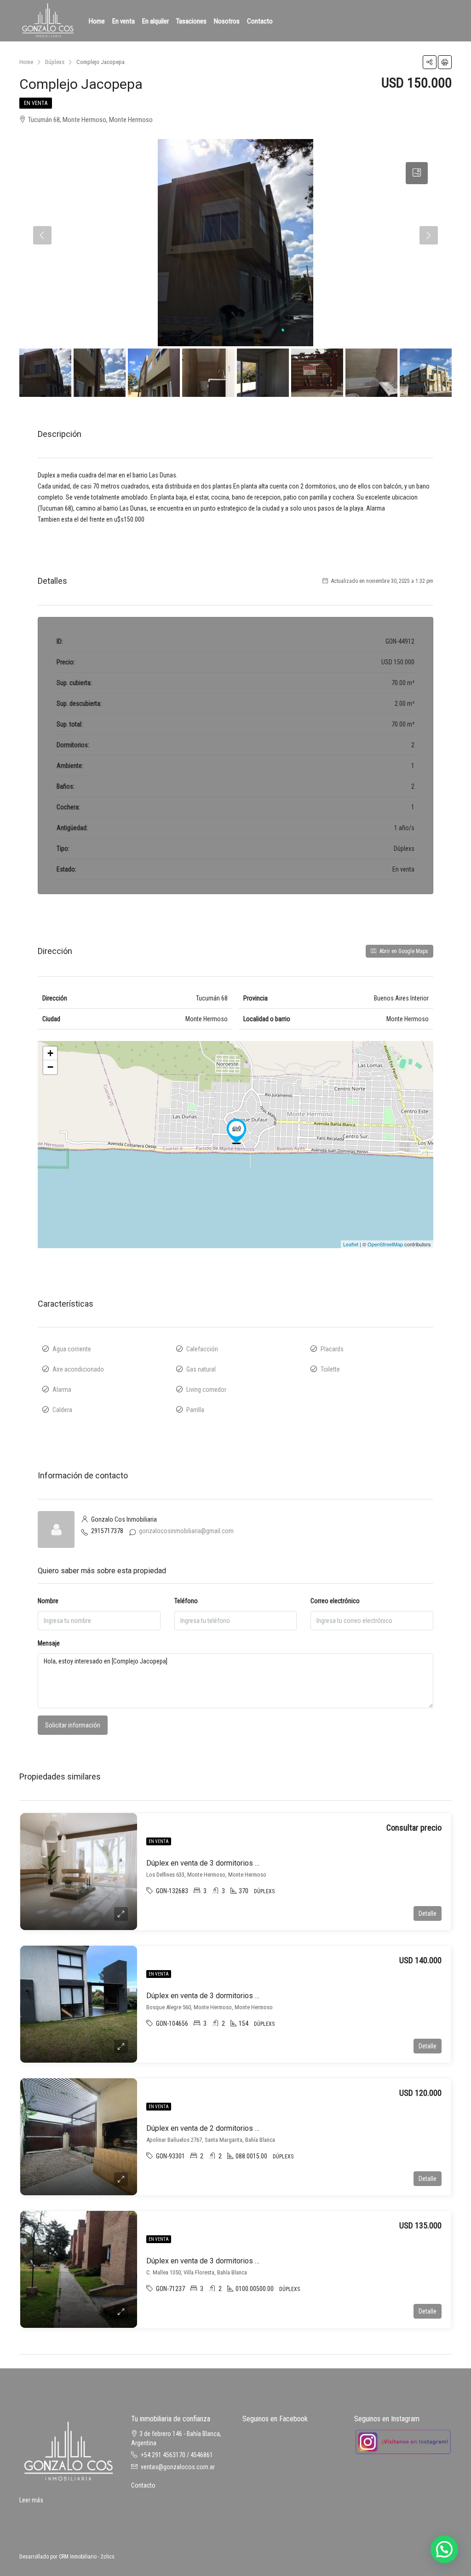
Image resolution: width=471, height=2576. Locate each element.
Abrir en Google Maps (403, 951)
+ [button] (50, 1053)
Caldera (62, 1410)
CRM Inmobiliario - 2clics (87, 2557)
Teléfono (186, 1601)
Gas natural (201, 1369)
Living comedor (206, 1390)
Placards (332, 1349)
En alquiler (155, 21)
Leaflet (351, 1244)
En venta (123, 21)
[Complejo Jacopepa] (236, 1131)
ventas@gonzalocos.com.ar (178, 2467)
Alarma (62, 1390)
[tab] (417, 173)
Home (97, 21)
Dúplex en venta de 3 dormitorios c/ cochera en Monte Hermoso (250, 1863)
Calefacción (202, 1349)
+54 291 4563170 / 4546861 (177, 2455)
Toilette (330, 1369)
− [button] (50, 1067)
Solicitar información (73, 1725)
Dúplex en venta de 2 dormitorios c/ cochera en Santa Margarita (248, 2128)
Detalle (428, 1913)
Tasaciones (191, 21)
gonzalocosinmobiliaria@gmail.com (186, 1531)
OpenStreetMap (385, 1244)
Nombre (48, 1601)
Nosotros (227, 21)
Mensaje (49, 1643)
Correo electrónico (335, 1601)
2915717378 (107, 1531)
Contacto (260, 21)
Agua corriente (72, 1349)
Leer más (31, 2500)
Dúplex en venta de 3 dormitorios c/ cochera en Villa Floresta (244, 2261)
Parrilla (195, 1410)
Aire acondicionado (78, 1369)
